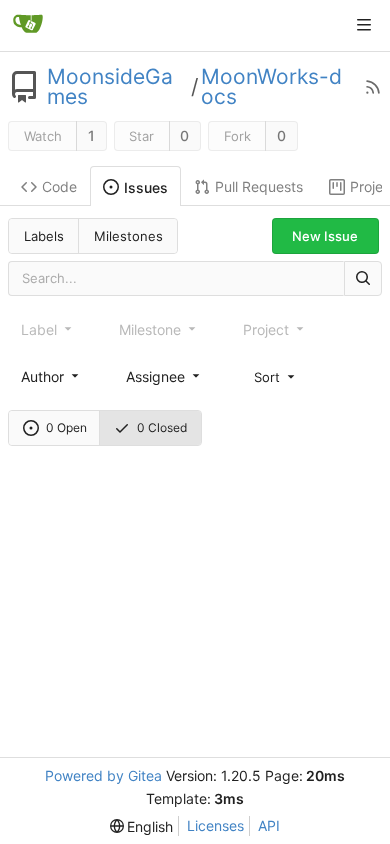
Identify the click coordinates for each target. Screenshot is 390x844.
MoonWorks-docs (271, 87)
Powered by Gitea (103, 775)
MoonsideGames (110, 87)
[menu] (276, 376)
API (269, 825)
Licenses (215, 825)
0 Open (66, 427)
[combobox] (51, 376)
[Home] (28, 25)
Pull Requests (259, 186)
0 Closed (162, 427)
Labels (44, 236)
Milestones (128, 236)
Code (59, 186)
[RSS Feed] (373, 87)
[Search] (363, 278)
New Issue (325, 236)
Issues (146, 187)
